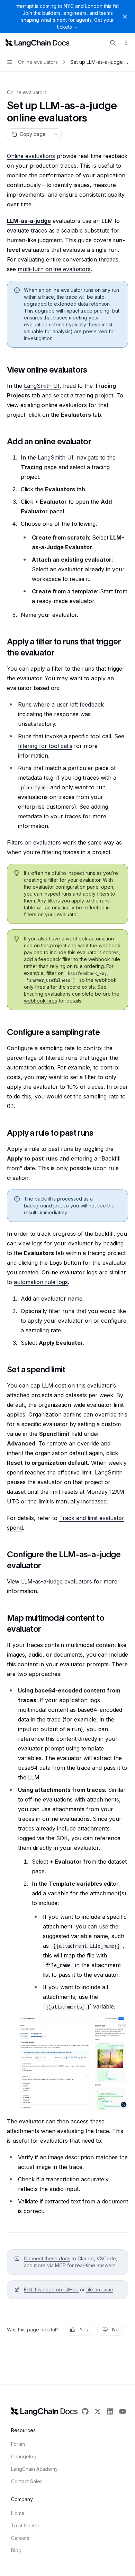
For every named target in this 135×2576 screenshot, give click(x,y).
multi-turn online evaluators (54, 269)
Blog (16, 2550)
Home (18, 2513)
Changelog (24, 2456)
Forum (18, 2444)
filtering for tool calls (45, 746)
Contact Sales (27, 2481)
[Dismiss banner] (125, 17)
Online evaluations (31, 156)
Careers (20, 2538)
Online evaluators (27, 92)
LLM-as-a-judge (29, 221)
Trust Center (25, 2525)
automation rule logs (41, 1282)
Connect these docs (47, 2258)
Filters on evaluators (34, 842)
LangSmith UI (42, 386)
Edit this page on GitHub (51, 2289)
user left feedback (80, 704)
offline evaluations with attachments (72, 1799)
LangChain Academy (34, 2469)
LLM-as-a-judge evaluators (57, 1581)
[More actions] (126, 43)
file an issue (100, 2289)
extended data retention (82, 304)
